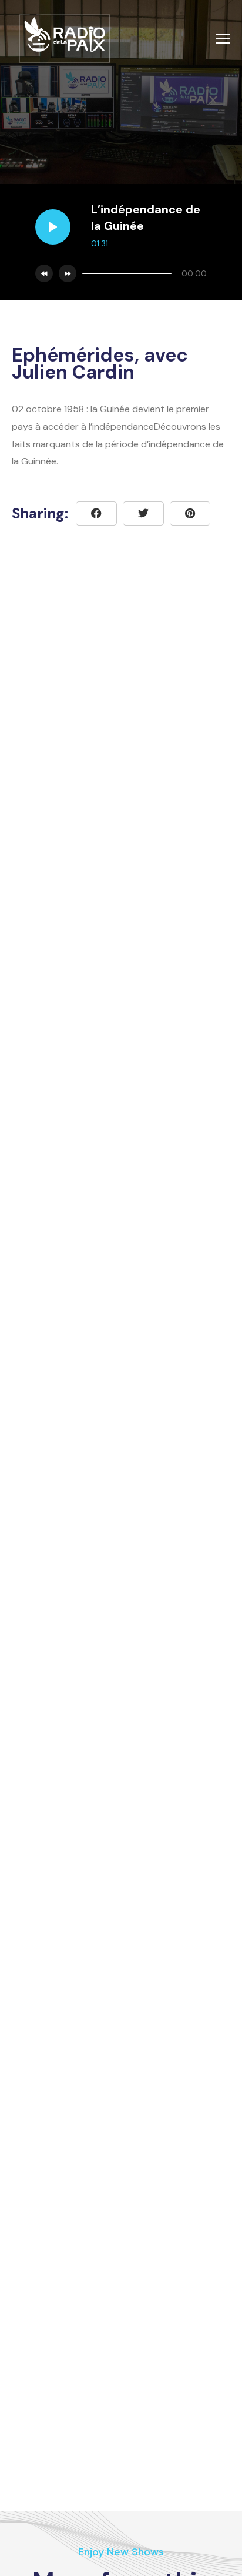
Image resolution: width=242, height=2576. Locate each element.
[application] (142, 273)
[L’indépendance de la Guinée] (190, 513)
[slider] (127, 273)
